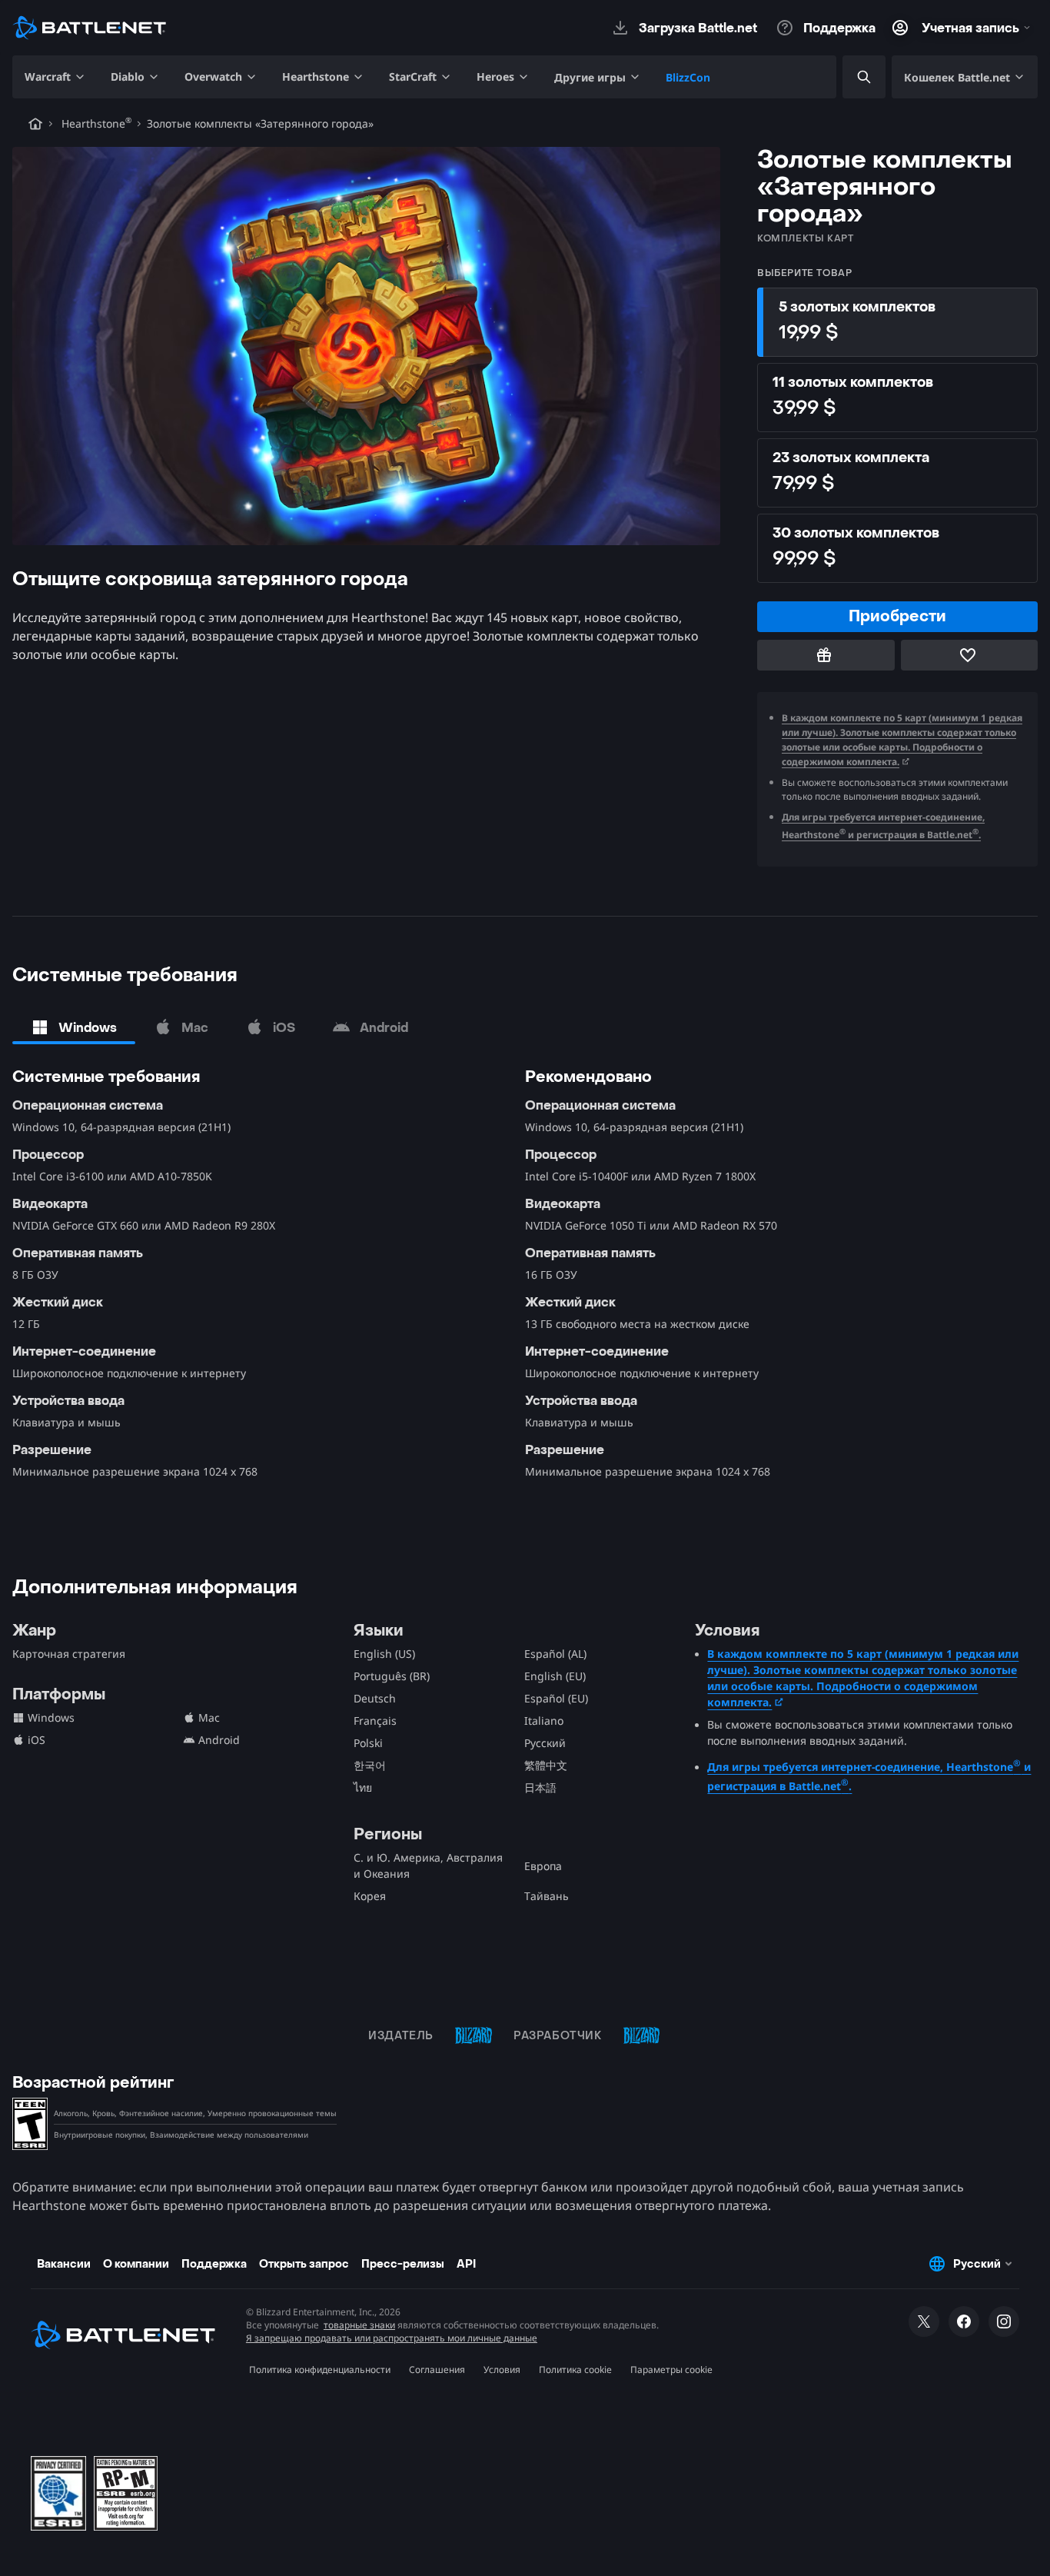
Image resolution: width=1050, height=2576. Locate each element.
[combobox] (851, 77)
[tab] (74, 1027)
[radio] (897, 322)
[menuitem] (55, 77)
